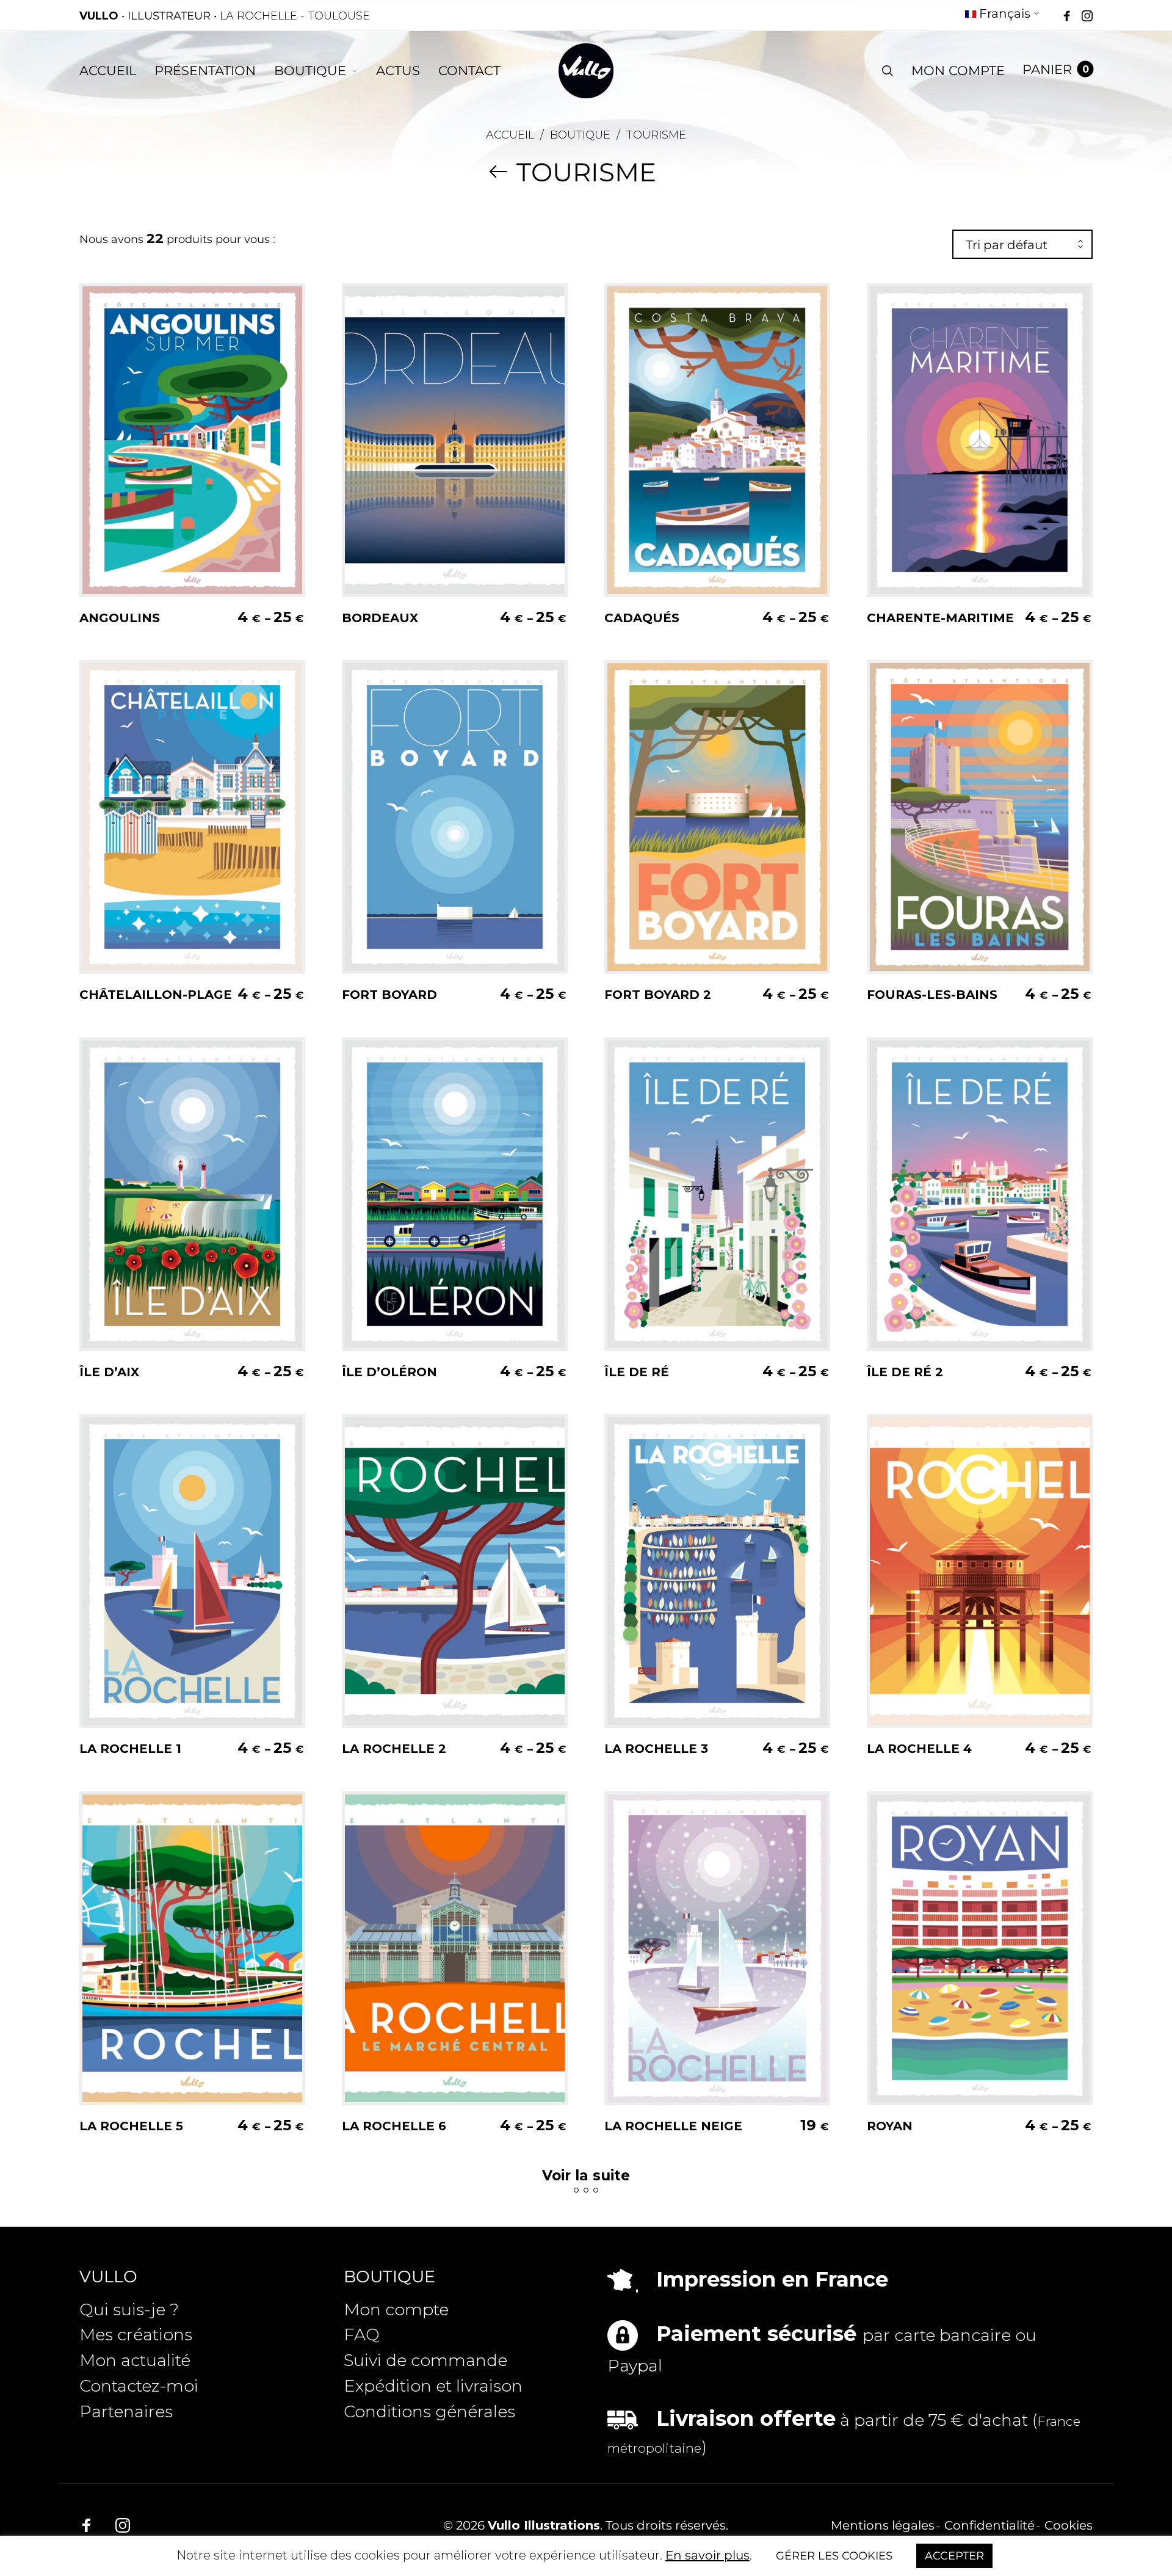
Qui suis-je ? (129, 2309)
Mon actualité (135, 2360)
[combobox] (1022, 245)
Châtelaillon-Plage (156, 995)
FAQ (362, 2335)
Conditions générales (429, 2411)
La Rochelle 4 (919, 1749)
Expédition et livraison (433, 2386)
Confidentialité (989, 2525)
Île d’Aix (109, 1372)
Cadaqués (642, 618)
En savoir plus (707, 2555)
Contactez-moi (139, 2386)
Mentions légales (883, 2525)
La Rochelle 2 (394, 1749)
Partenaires (126, 2411)
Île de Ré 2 (905, 1372)
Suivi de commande (425, 2360)
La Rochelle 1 (130, 1749)
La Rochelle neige (673, 2126)
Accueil (510, 135)
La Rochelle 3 (656, 1749)
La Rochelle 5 (131, 2126)
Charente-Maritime (940, 618)
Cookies (1069, 2525)
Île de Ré (637, 1372)
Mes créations (136, 2335)
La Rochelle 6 (394, 2126)
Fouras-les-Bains (932, 995)
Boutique (580, 135)
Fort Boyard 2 (658, 995)
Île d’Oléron (389, 1372)
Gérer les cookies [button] (834, 2556)
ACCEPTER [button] (954, 2556)
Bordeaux (380, 618)
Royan (890, 2126)
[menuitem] (1003, 16)
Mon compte (396, 2309)
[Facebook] (1067, 16)
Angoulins (120, 618)
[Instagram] (1087, 16)
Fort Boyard (389, 995)
